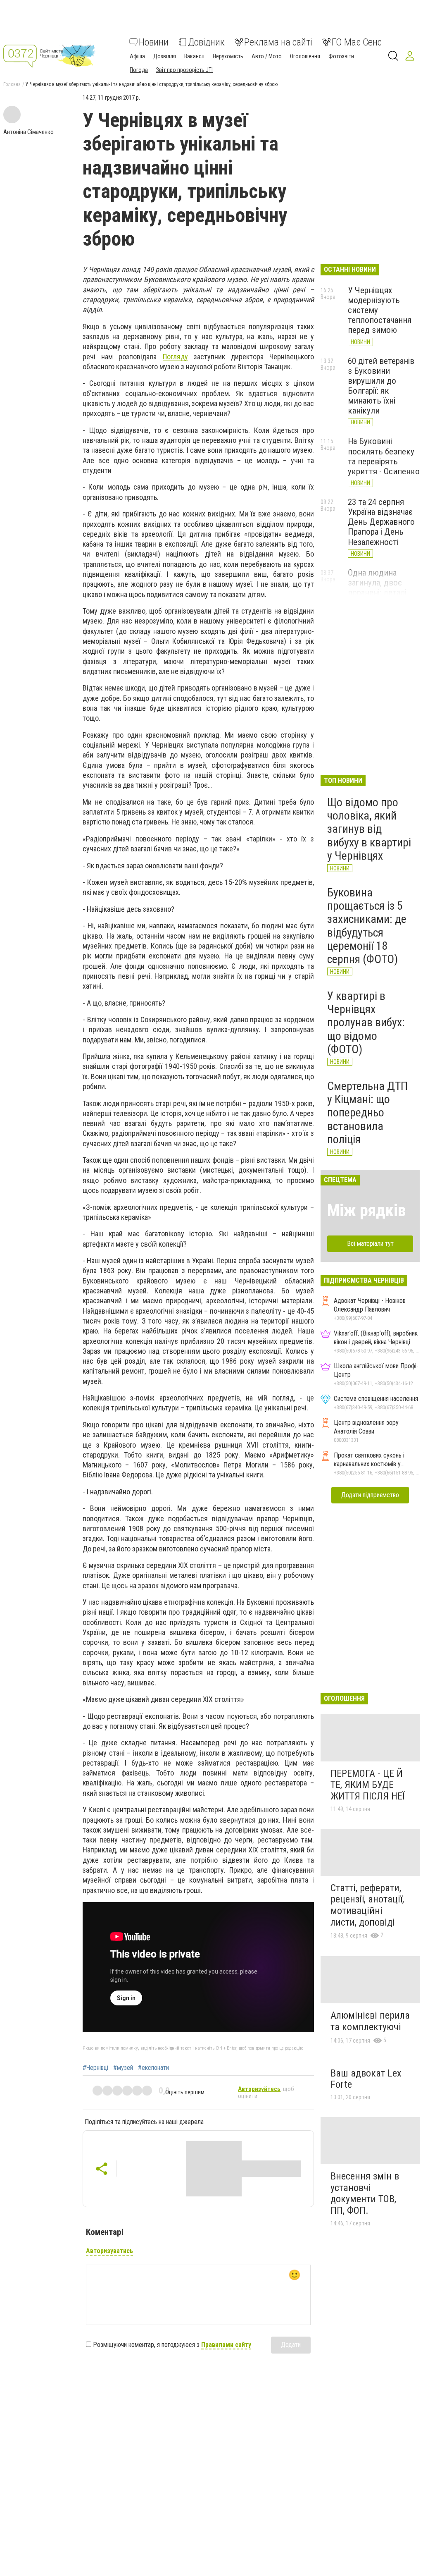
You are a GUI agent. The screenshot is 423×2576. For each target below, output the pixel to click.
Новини (154, 42)
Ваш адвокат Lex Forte (366, 2079)
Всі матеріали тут (370, 1244)
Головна (12, 84)
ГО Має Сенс (357, 42)
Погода (139, 70)
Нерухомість (228, 56)
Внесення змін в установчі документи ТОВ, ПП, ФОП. (365, 2193)
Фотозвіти (341, 56)
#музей (123, 2068)
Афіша (137, 56)
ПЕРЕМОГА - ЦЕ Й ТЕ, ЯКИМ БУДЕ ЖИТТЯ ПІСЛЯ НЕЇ (367, 1785)
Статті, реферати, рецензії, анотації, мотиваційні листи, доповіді (367, 1905)
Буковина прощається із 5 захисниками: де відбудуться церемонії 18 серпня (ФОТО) (367, 926)
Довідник (206, 42)
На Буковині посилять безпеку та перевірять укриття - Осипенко (384, 456)
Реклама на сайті (278, 42)
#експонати (153, 2068)
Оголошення (305, 56)
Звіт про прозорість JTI (184, 70)
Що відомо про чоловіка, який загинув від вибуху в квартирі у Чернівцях (369, 829)
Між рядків (366, 1210)
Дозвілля (165, 56)
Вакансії (194, 56)
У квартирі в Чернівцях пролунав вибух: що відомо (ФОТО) (366, 1023)
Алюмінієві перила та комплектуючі (370, 2021)
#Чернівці (95, 2068)
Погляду (175, 357)
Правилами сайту (226, 2345)
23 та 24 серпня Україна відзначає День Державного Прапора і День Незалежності (381, 522)
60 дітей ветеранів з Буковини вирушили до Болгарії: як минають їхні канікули (381, 386)
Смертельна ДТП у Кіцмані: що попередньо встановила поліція (367, 1113)
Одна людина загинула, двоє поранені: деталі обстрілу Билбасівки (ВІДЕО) (383, 593)
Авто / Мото (267, 56)
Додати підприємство (370, 1495)
